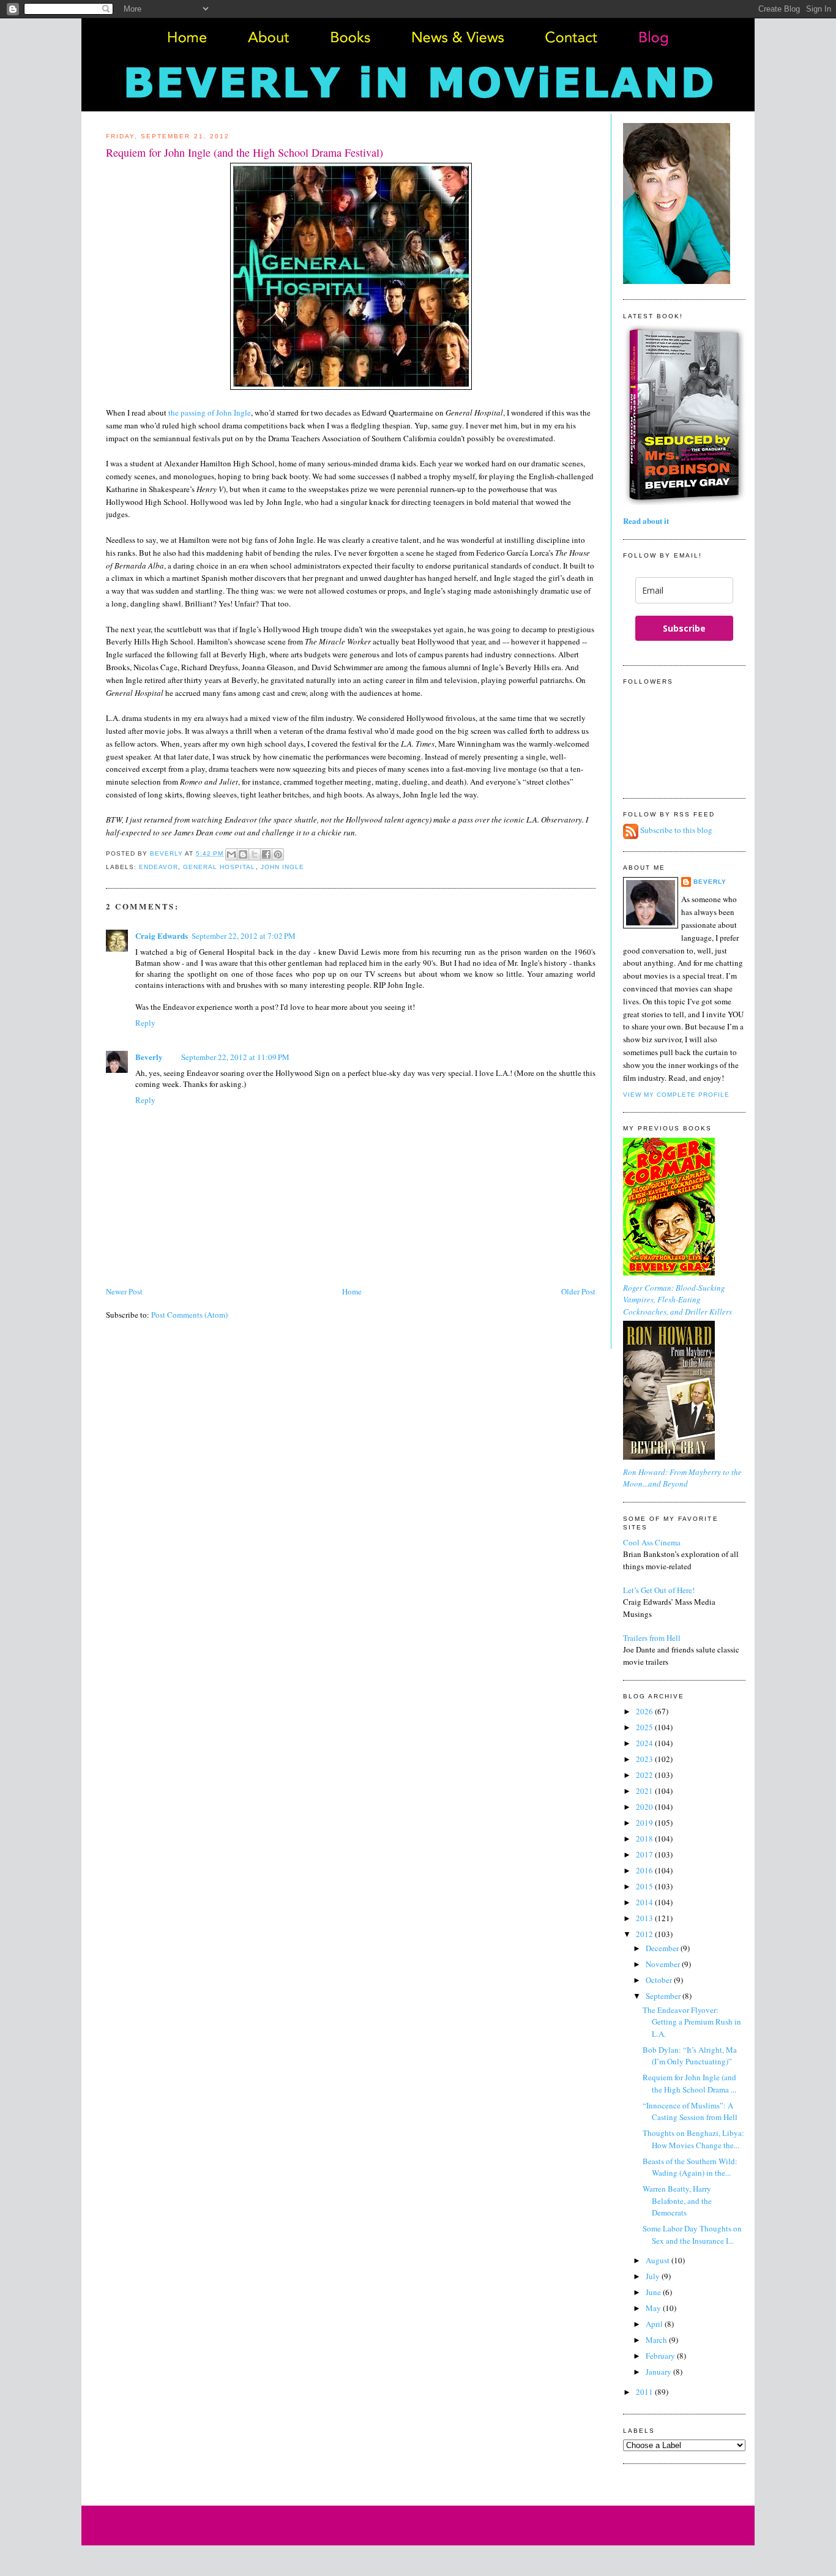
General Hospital (219, 867)
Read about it (646, 521)
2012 (645, 1934)
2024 (645, 1743)
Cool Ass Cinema (652, 1542)
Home (352, 1291)
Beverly (149, 1057)
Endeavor (159, 867)
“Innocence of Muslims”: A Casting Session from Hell (690, 2111)
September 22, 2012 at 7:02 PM (244, 936)
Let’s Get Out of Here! (659, 1590)
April (655, 2324)
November (664, 1964)
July (654, 2276)
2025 (645, 1727)
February (661, 2356)
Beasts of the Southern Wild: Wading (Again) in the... (690, 2167)
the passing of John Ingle (210, 413)
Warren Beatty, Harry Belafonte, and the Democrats (677, 2201)
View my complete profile (676, 1095)
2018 (645, 1839)
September (664, 1996)
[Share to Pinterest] (278, 854)
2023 (645, 1759)
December (663, 1948)
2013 (645, 1918)
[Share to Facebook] (266, 854)
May (654, 2308)
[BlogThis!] (243, 854)
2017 (645, 1854)
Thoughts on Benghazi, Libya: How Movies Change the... (693, 2139)
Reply (145, 1023)
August (659, 2260)
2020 (645, 1807)
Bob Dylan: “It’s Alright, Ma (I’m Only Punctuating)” (690, 2056)
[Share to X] (255, 854)
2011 (645, 2392)
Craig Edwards (162, 935)
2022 (645, 1775)
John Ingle (282, 867)
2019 (645, 1823)
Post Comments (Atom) (189, 1315)
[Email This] (231, 854)
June (654, 2292)
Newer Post (124, 1291)
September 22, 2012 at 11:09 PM (235, 1057)
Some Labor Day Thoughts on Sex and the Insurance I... (692, 2234)
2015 (645, 1886)
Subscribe (684, 628)
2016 (645, 1870)
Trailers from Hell (652, 1638)
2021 (645, 1791)
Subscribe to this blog (676, 831)
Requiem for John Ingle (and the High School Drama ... (689, 2083)
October (660, 1980)
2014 (645, 1902)
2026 (645, 1711)
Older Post (578, 1291)
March (657, 2340)
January (659, 2372)
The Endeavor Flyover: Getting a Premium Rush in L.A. (692, 2022)
